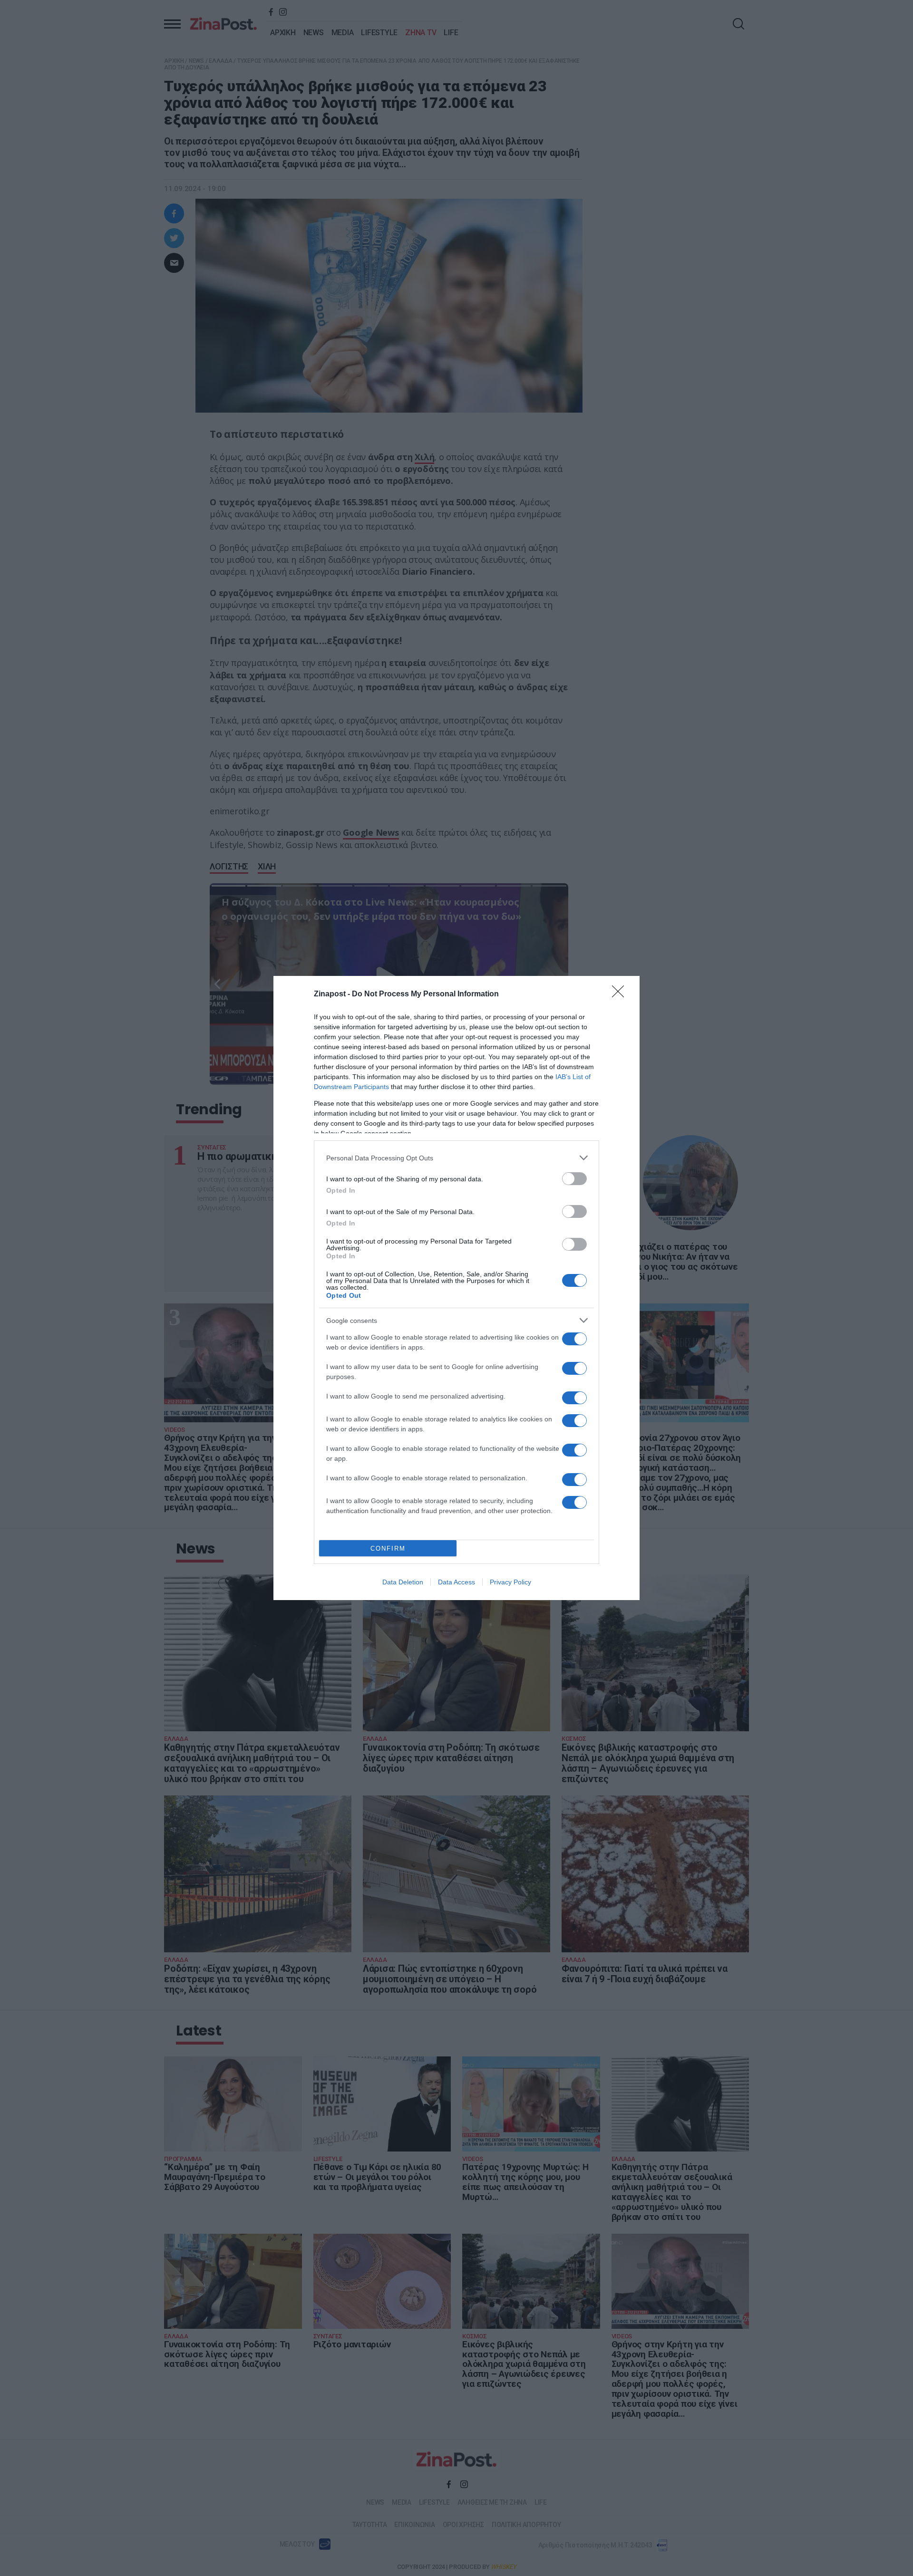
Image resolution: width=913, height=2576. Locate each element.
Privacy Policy (510, 1582)
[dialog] (456, 1288)
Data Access (456, 1582)
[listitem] (456, 1158)
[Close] (621, 994)
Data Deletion (403, 1582)
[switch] (574, 1179)
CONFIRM (388, 1548)
